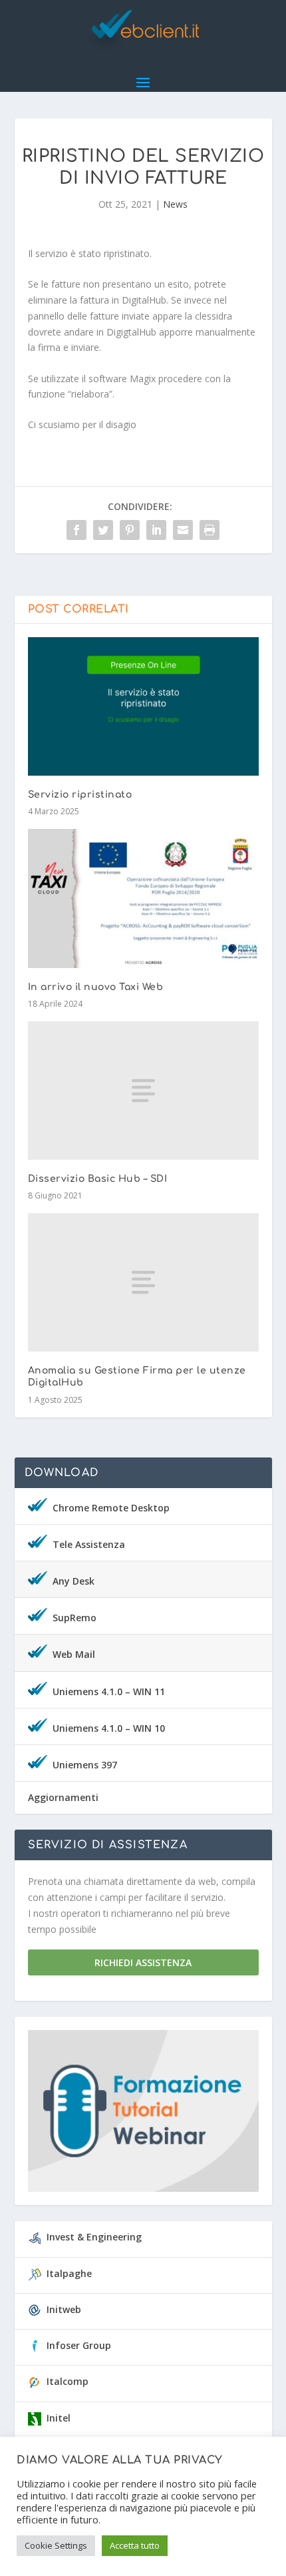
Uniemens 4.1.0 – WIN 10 (109, 1728)
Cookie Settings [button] (56, 2545)
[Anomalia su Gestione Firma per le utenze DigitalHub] (143, 1282)
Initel (59, 2418)
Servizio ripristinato (80, 795)
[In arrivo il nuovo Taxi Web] (143, 898)
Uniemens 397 (85, 1765)
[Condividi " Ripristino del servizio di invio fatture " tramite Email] (183, 530)
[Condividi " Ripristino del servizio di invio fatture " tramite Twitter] (103, 530)
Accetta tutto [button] (135, 2545)
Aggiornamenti (63, 1797)
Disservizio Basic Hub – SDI (98, 1179)
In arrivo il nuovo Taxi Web (96, 987)
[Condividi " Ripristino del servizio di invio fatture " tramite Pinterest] (130, 530)
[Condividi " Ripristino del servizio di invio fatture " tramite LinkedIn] (156, 530)
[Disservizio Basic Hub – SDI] (143, 1091)
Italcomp (68, 2381)
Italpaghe (69, 2273)
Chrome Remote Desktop (111, 1508)
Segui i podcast (137, 2115)
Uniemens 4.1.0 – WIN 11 (109, 1691)
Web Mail (74, 1654)
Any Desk (73, 1581)
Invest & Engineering (94, 2237)
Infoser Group (79, 2345)
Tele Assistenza (89, 1544)
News (175, 204)
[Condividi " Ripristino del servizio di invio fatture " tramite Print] (210, 530)
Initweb (64, 2309)
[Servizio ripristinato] (143, 706)
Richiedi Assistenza (143, 1962)
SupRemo (74, 1618)
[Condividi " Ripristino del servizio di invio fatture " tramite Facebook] (76, 530)
